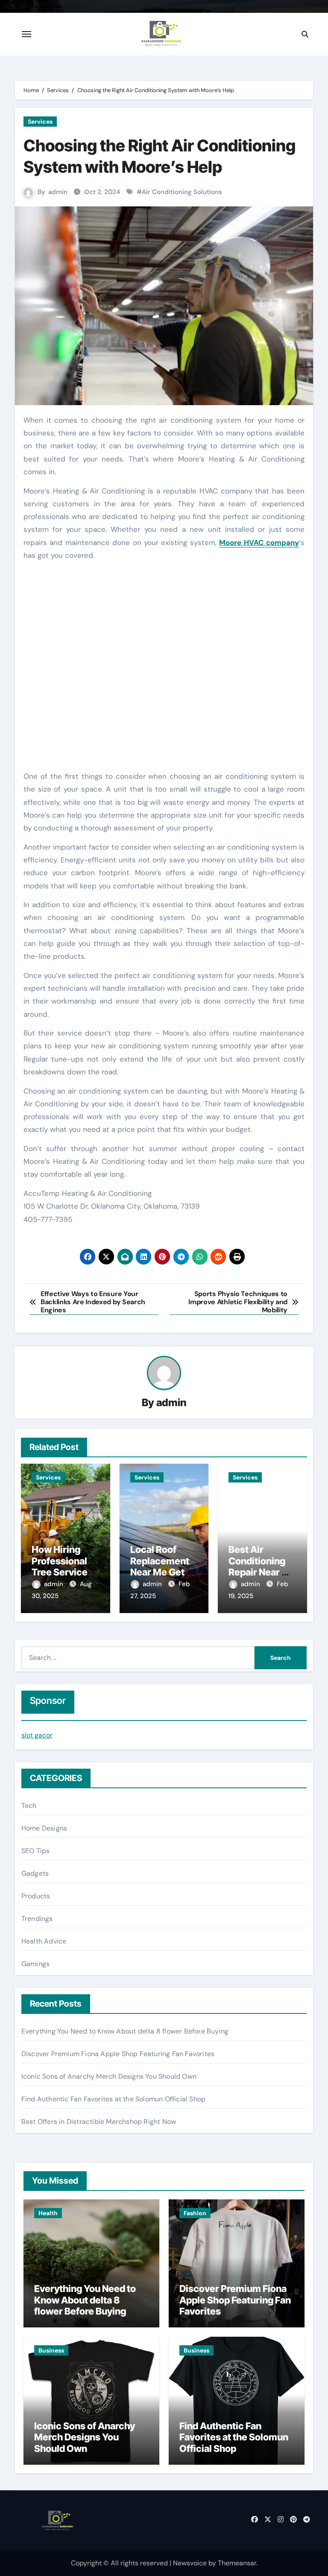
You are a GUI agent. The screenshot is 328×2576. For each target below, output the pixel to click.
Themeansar (237, 2563)
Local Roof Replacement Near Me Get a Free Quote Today (161, 1572)
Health (48, 2213)
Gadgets (35, 1873)
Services (40, 122)
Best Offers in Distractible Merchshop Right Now (99, 2122)
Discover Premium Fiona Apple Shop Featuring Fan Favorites (118, 2054)
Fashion (195, 2213)
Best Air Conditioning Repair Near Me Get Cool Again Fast (262, 1572)
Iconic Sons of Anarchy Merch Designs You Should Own (109, 2076)
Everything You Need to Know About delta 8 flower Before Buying (125, 2031)
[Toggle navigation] (26, 34)
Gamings (35, 1964)
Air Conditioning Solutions (182, 192)
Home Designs (44, 1828)
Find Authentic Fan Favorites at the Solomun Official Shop (113, 2099)
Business (51, 2350)
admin (58, 192)
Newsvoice (190, 2563)
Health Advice (44, 1941)
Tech (29, 1806)
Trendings (37, 1919)
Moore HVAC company (259, 542)
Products (36, 1896)
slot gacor (37, 1735)
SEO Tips (36, 1851)
